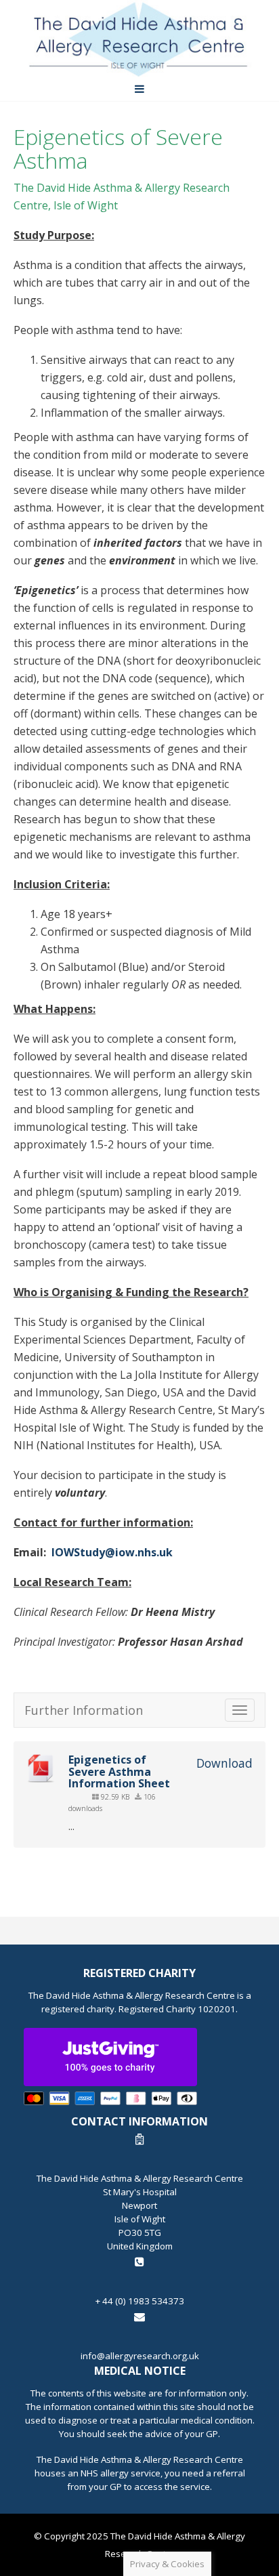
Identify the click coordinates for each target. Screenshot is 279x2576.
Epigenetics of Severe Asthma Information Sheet (119, 1771)
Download (224, 1763)
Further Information (84, 1710)
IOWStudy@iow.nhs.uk (112, 1552)
